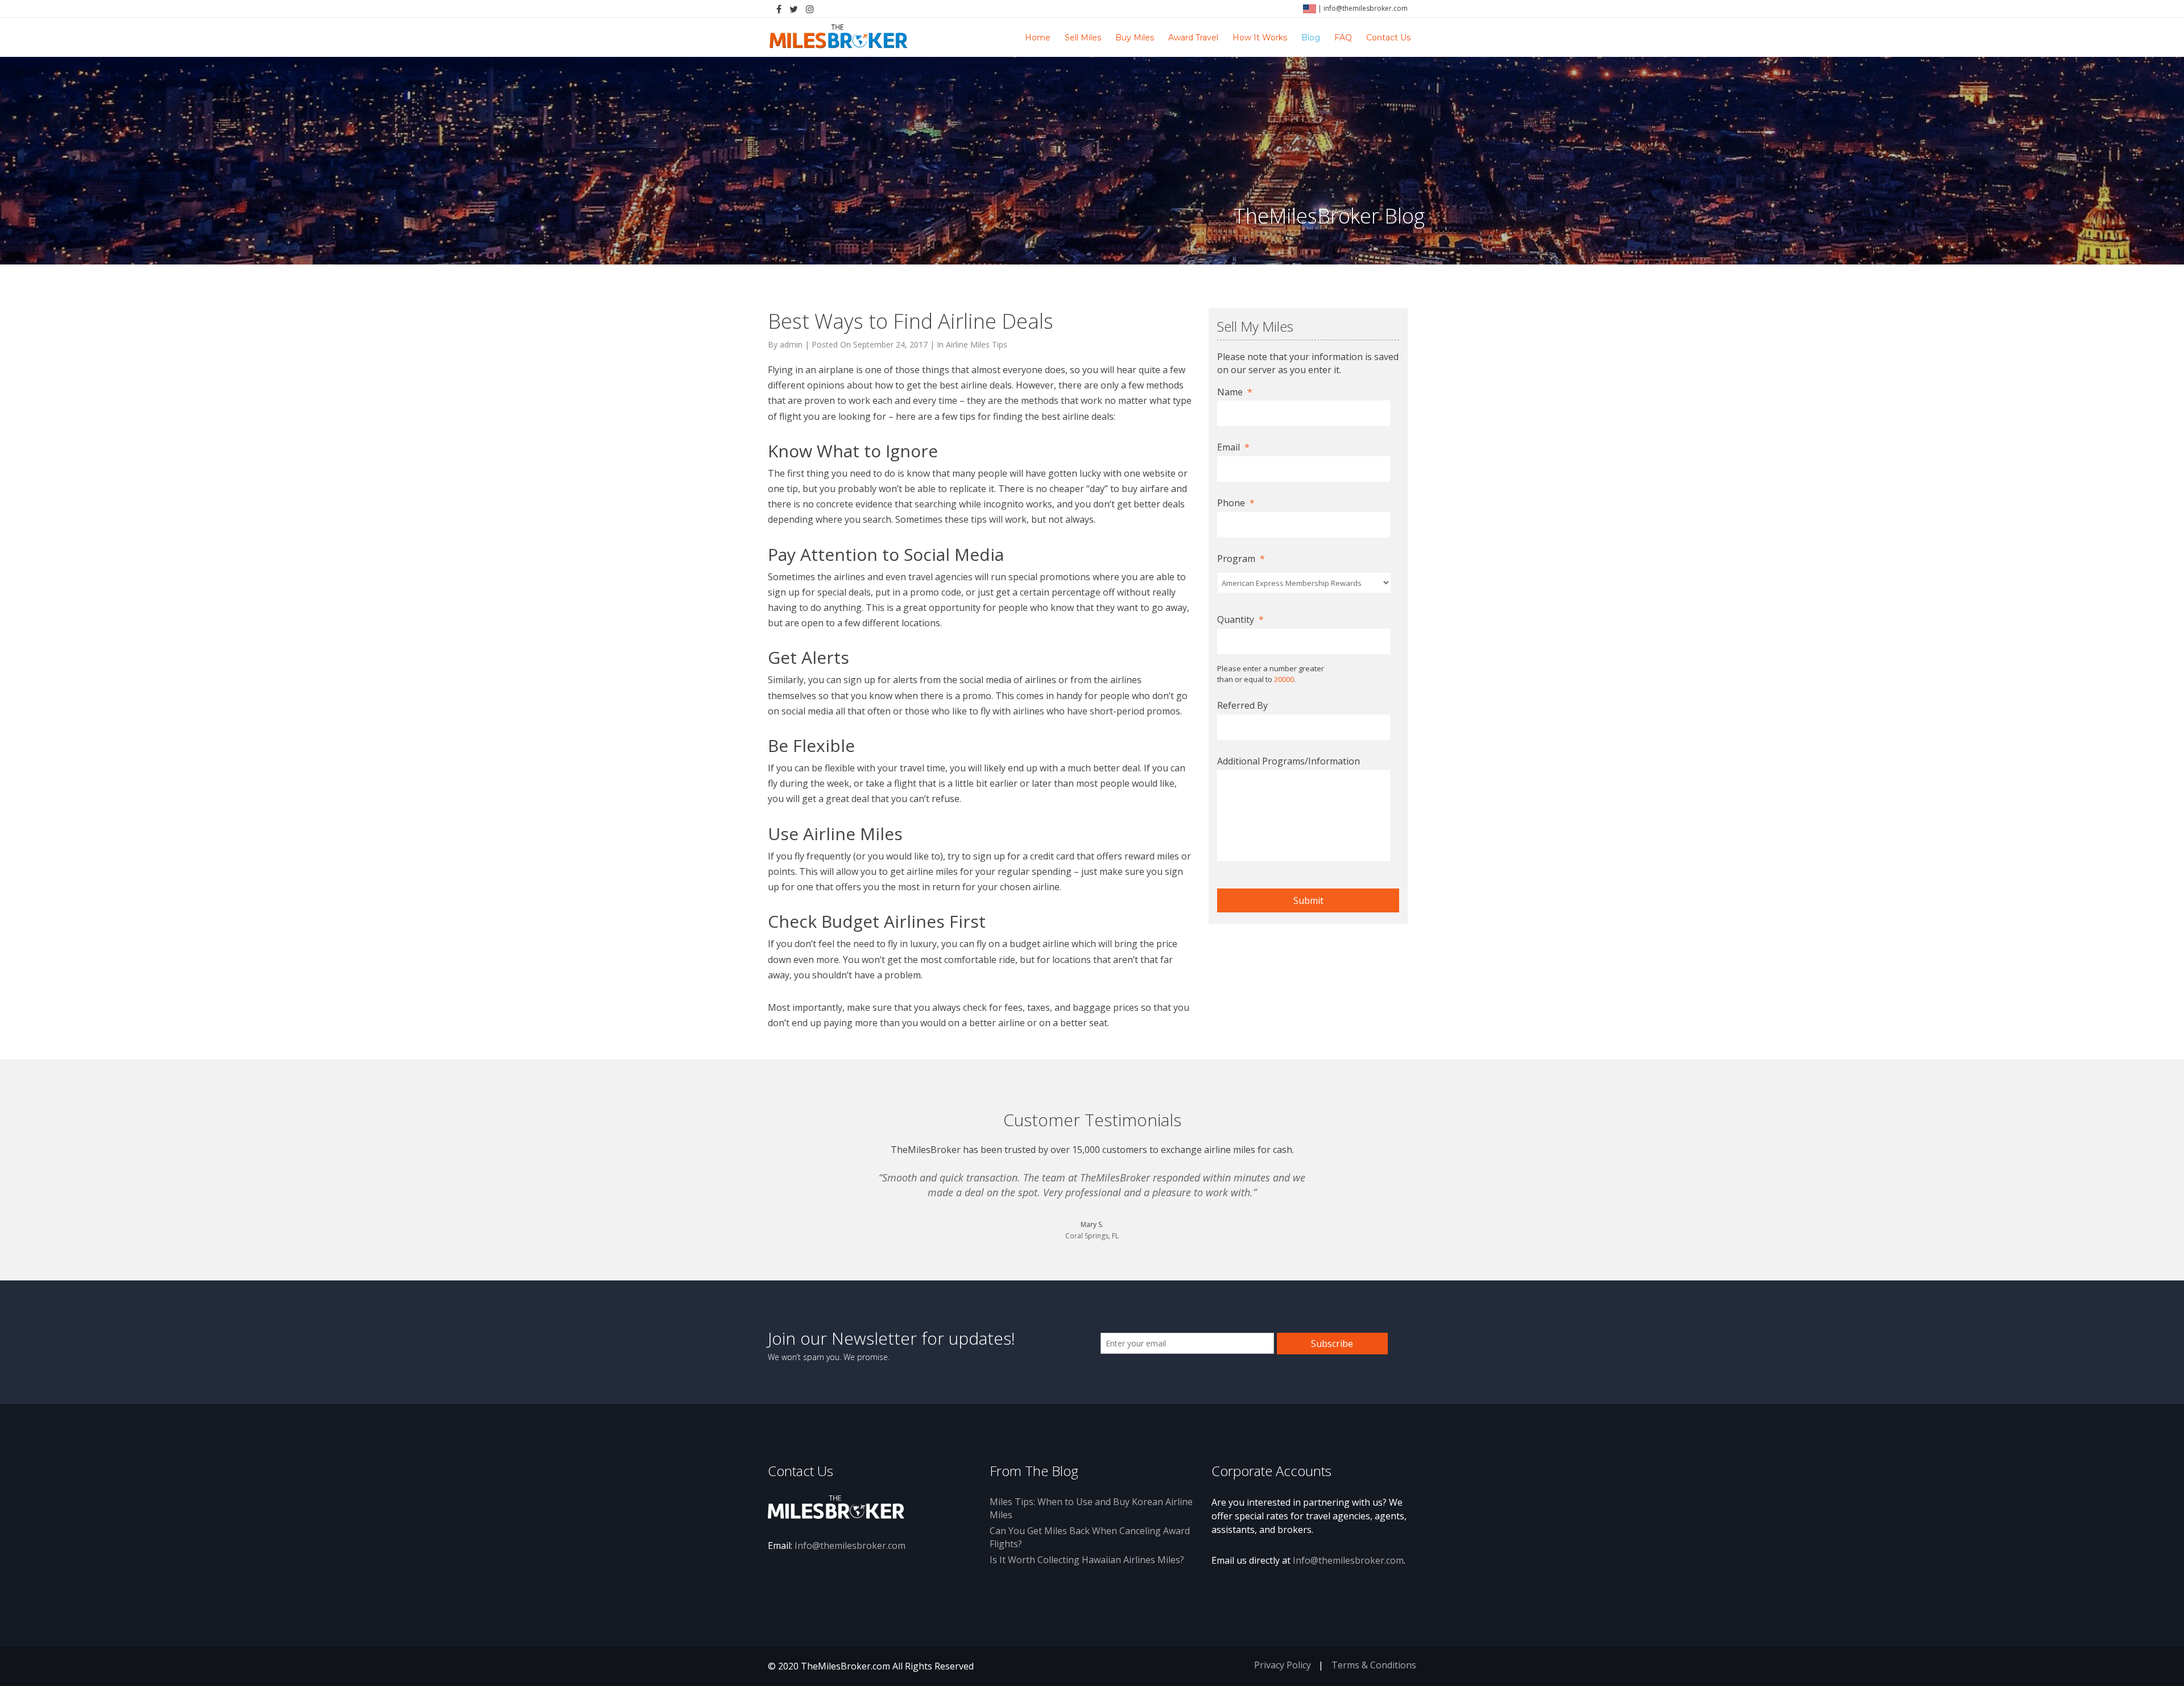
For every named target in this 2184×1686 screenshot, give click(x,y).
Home (1038, 38)
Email (1233, 447)
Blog (1311, 38)
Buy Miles (1135, 38)
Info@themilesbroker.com (850, 1545)
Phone (1236, 503)
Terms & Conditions (1374, 1665)
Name (1235, 392)
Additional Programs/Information (1289, 761)
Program (1241, 559)
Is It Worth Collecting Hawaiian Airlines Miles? (1087, 1560)
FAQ (1343, 38)
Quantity (1240, 620)
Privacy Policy (1283, 1665)
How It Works (1260, 38)
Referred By (1242, 706)
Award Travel (1193, 38)
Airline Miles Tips (977, 344)
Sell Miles (1083, 38)
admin (791, 344)
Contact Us (1388, 38)
